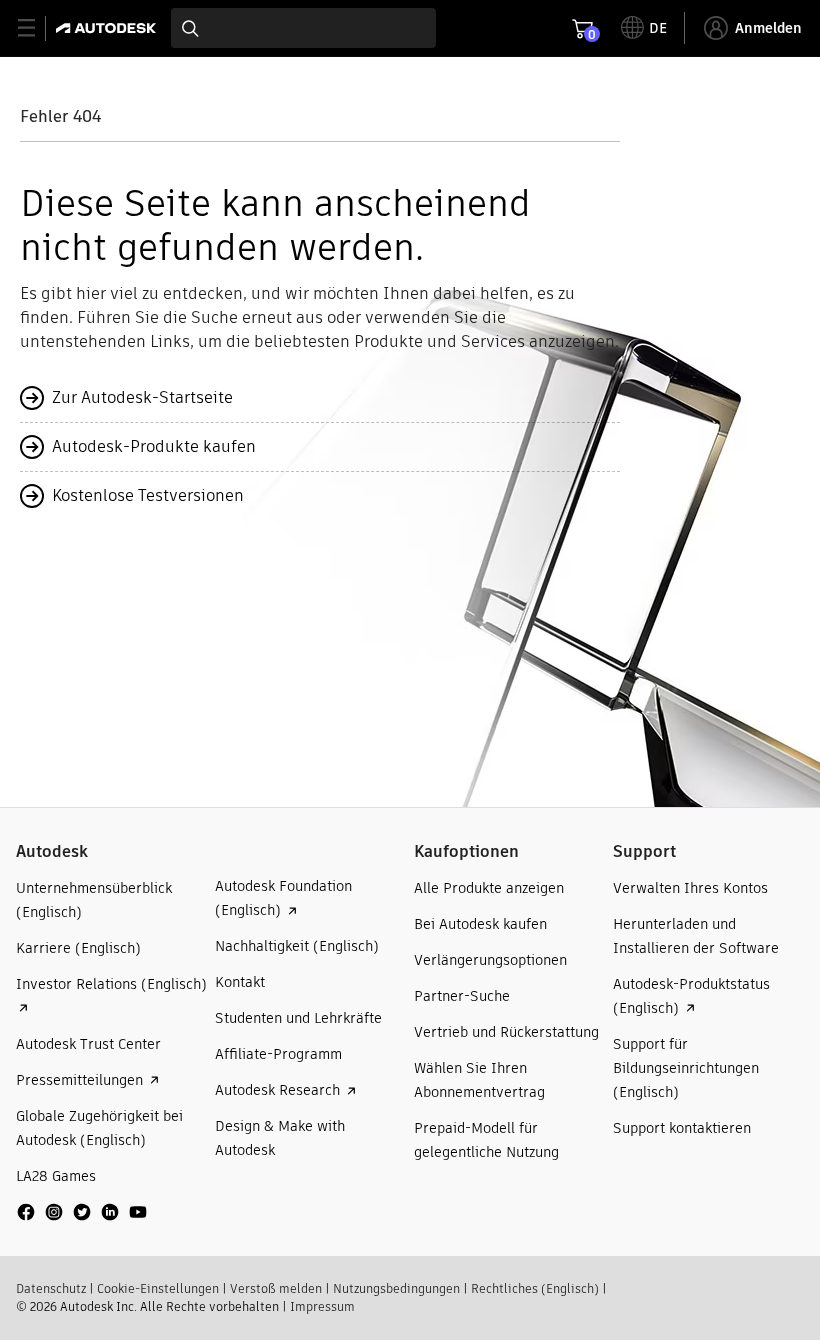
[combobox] (303, 28)
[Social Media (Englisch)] (82, 1219)
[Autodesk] (108, 28)
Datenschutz (51, 1288)
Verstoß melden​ (276, 1288)
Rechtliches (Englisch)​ (535, 1288)
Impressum (322, 1306)
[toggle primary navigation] (37, 28)
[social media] (82, 1212)
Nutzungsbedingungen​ (396, 1288)
